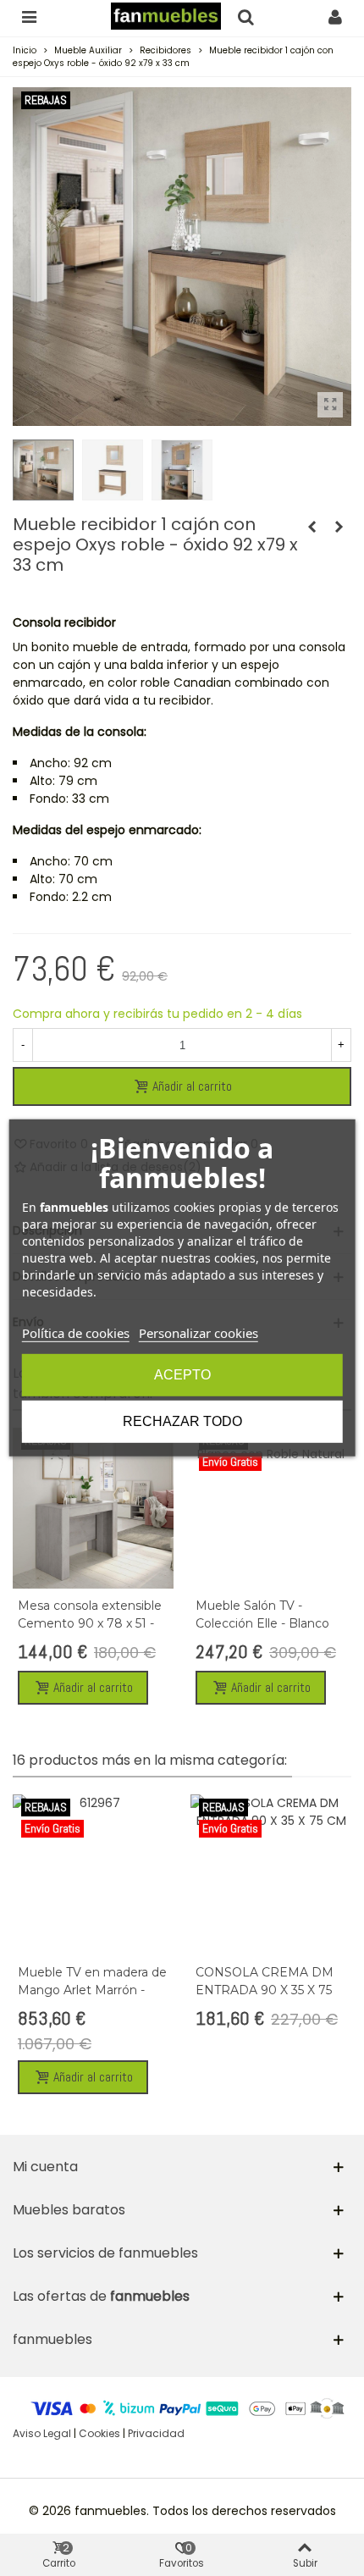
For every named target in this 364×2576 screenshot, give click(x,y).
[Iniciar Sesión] (335, 16)
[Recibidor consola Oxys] (330, 405)
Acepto (182, 1375)
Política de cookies (76, 1333)
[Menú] (29, 16)
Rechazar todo (182, 1421)
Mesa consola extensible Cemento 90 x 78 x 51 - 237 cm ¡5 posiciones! (90, 1623)
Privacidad (156, 2433)
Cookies (99, 2433)
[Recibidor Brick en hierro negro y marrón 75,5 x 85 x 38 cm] (339, 527)
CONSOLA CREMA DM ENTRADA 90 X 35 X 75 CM (265, 1990)
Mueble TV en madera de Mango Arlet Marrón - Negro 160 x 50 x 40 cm (92, 1990)
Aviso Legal (42, 2433)
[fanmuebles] (166, 17)
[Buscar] (245, 16)
